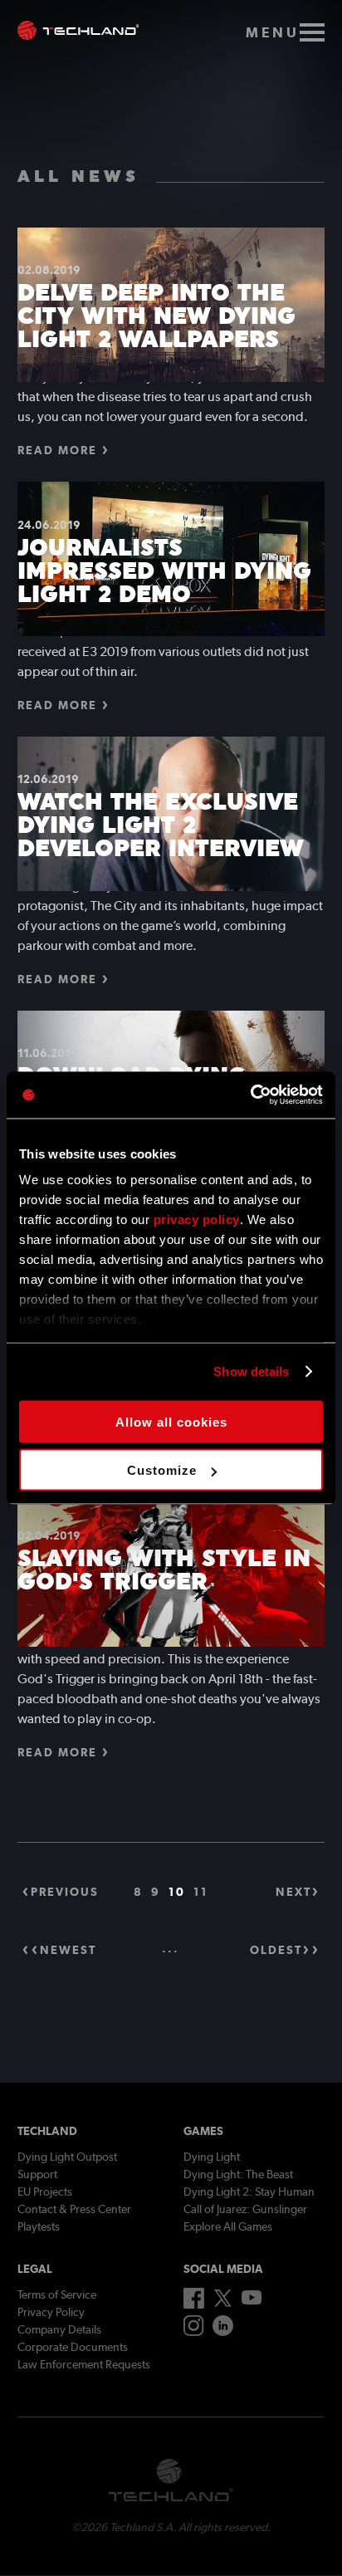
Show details (251, 1371)
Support (37, 2174)
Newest (68, 1950)
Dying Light (212, 2157)
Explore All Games (228, 2226)
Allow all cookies (171, 1421)
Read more (57, 450)
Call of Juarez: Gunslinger (245, 2209)
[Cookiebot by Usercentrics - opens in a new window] (250, 1095)
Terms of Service (57, 2294)
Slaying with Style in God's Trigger (164, 1570)
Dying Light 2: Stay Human (249, 2192)
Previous (65, 1892)
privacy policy (197, 1219)
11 (201, 1892)
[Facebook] (194, 2304)
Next (293, 1892)
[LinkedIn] (223, 2332)
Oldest (276, 1950)
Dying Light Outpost (67, 2157)
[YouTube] (252, 2301)
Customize (162, 1470)
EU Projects (45, 2192)
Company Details (59, 2329)
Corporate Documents (73, 2347)
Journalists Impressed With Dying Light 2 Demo (164, 571)
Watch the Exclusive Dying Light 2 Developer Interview (161, 825)
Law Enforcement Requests (84, 2364)
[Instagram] (194, 2332)
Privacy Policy (51, 2312)
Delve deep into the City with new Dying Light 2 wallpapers (156, 316)
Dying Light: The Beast (238, 2174)
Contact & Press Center (74, 2209)
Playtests (39, 2226)
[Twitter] (223, 2303)
